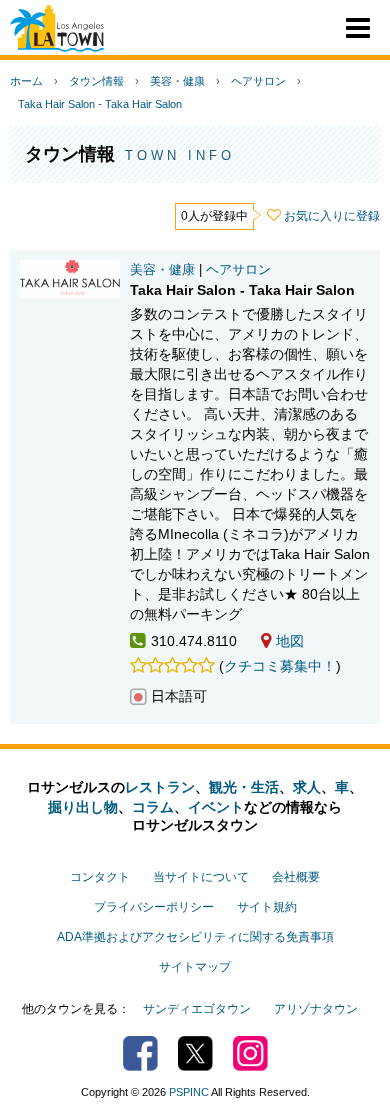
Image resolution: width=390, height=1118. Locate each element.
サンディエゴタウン (197, 1009)
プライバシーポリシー (154, 907)
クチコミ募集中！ (280, 666)
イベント (216, 807)
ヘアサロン (258, 81)
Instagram (250, 1053)
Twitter (195, 1053)
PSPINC (189, 1092)
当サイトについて (201, 877)
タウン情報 (96, 81)
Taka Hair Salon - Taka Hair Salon (100, 104)
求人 (307, 787)
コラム (153, 807)
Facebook (140, 1053)
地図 (290, 641)
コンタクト (100, 877)
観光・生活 (244, 787)
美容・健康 (177, 81)
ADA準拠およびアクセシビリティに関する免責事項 (195, 937)
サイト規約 (267, 907)
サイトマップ (195, 967)
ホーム (26, 81)
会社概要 (296, 877)
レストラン (160, 787)
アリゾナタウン (316, 1009)
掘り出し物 (83, 807)
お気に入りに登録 (332, 216)
